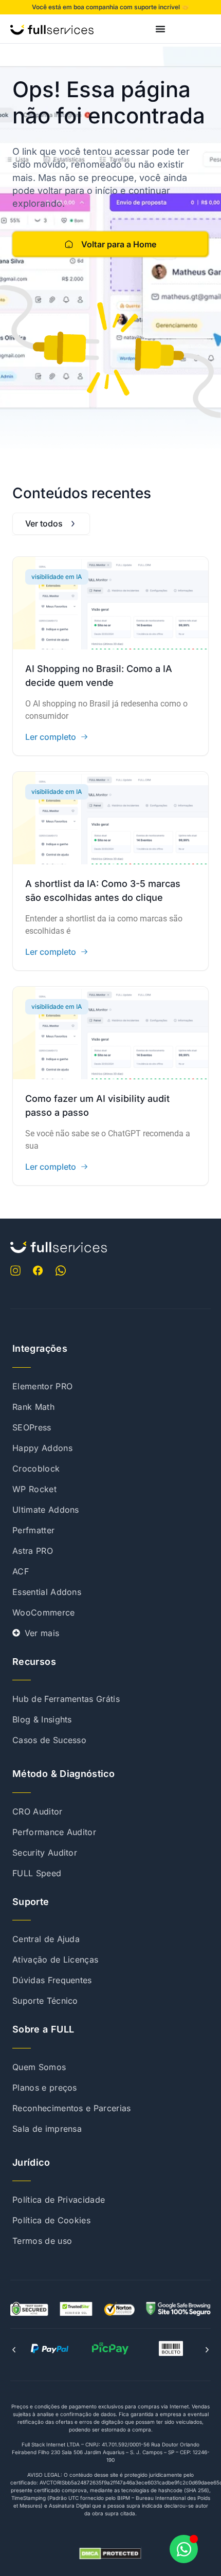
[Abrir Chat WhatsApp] (184, 2549)
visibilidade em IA (57, 577)
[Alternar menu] (160, 29)
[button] (14, 2350)
